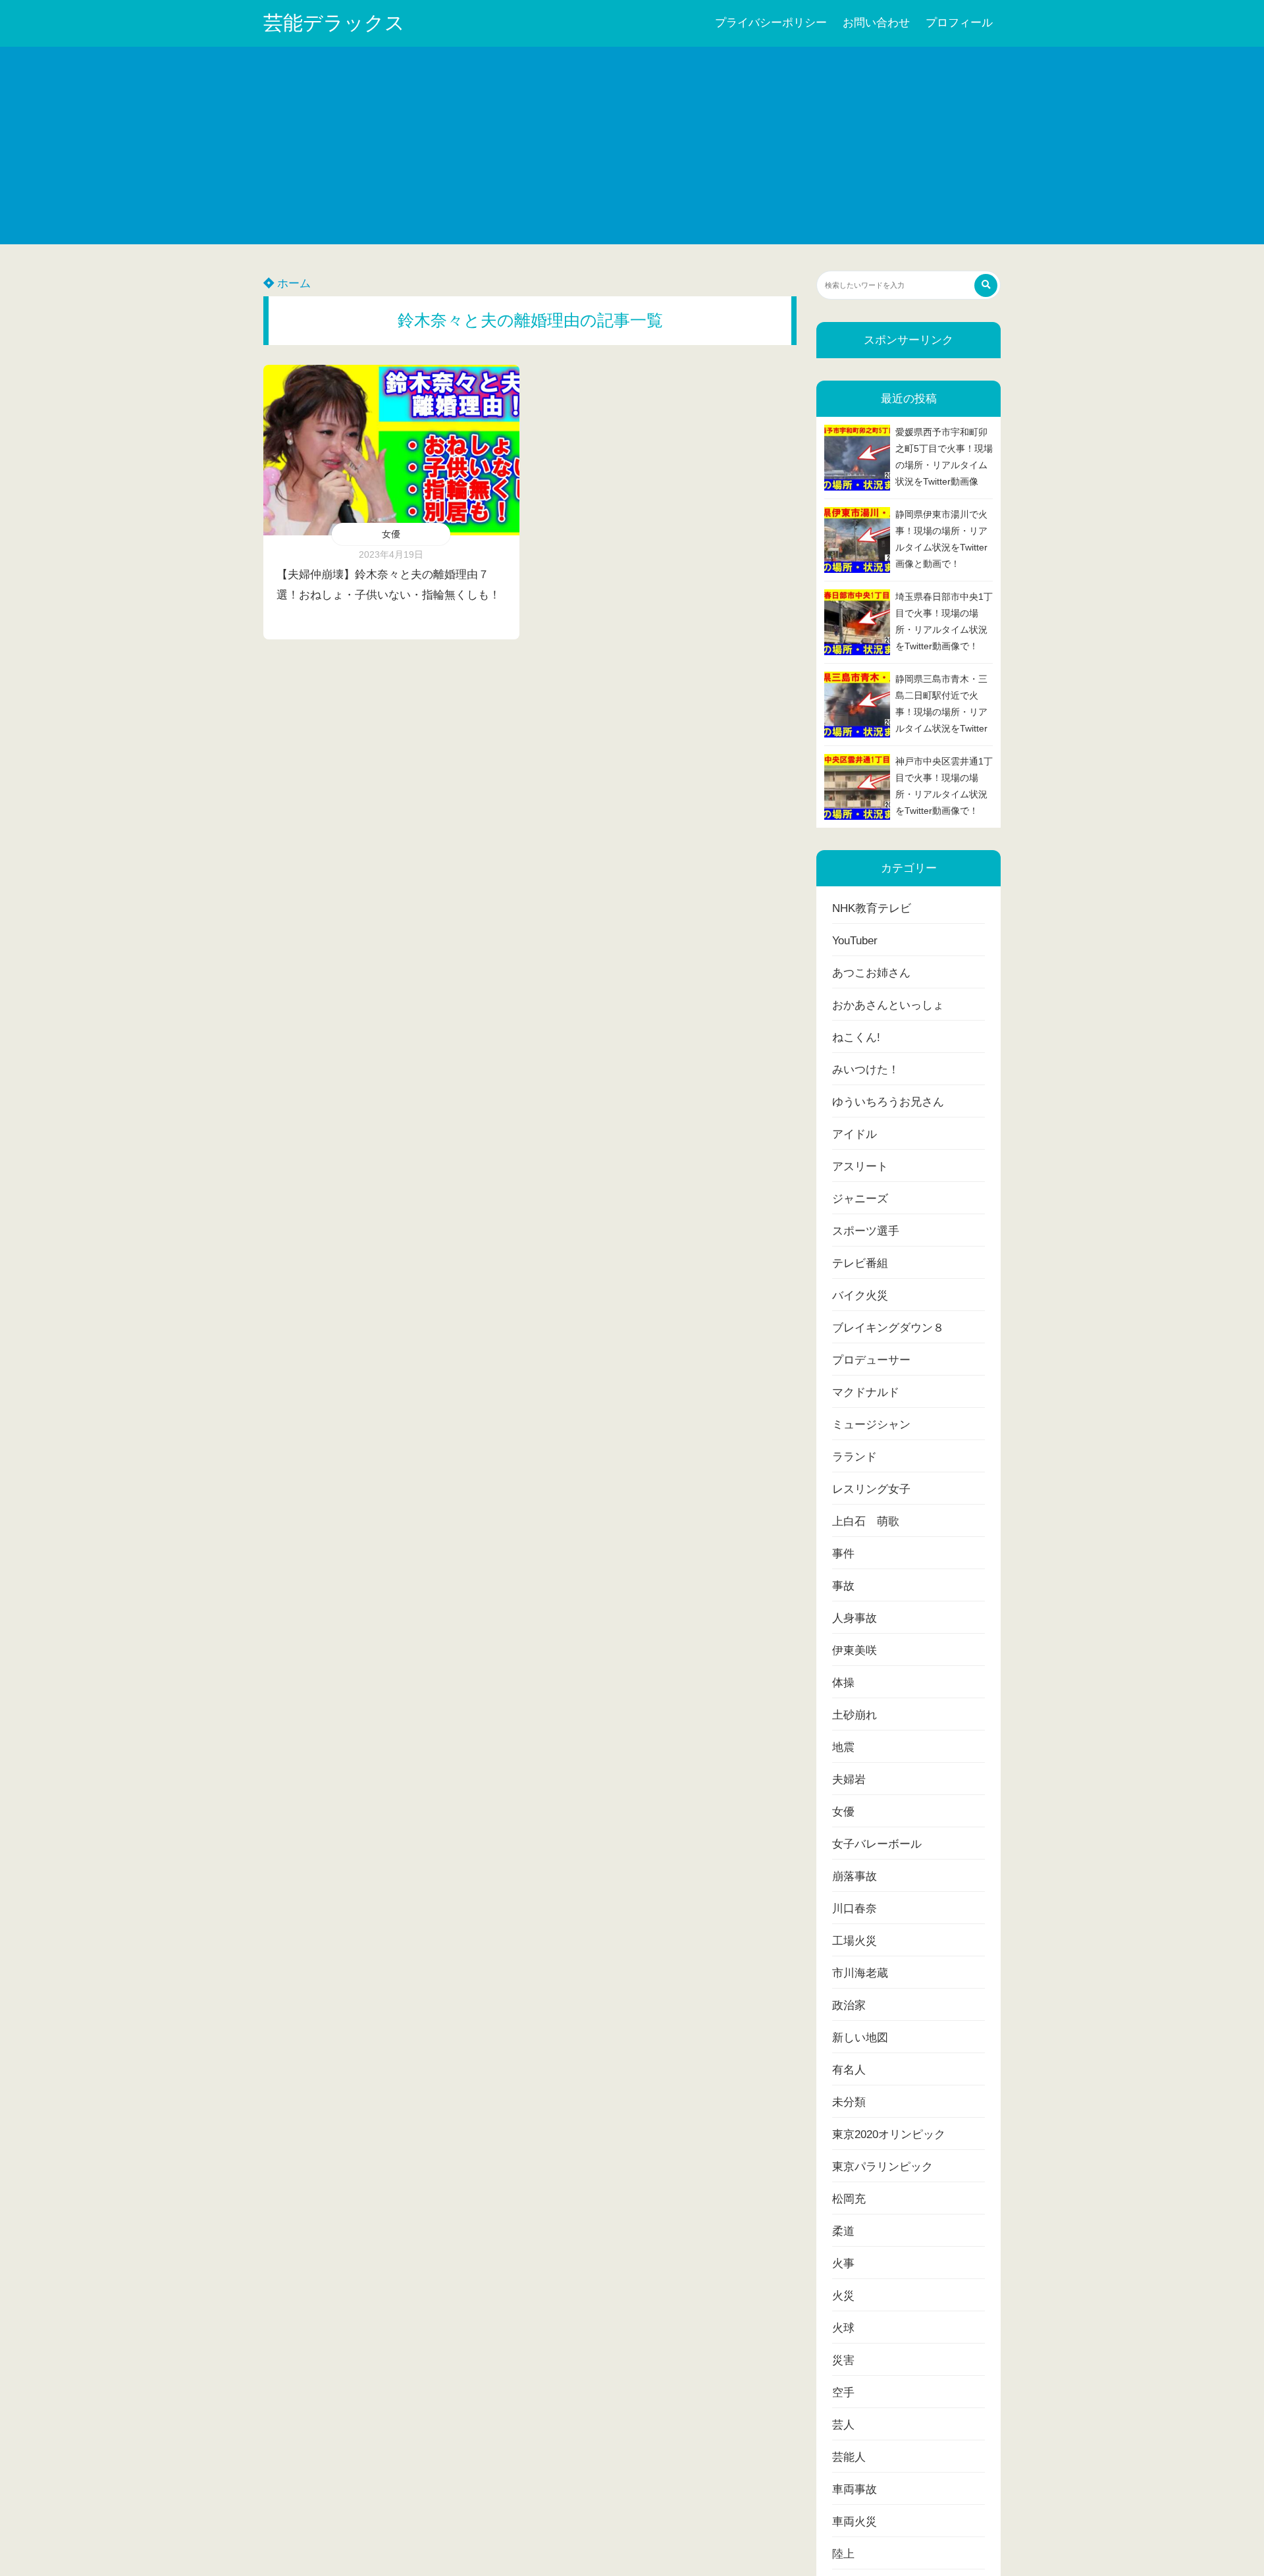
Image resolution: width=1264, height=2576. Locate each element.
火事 (843, 2264)
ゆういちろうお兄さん (888, 1102)
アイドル (855, 1134)
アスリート (860, 1167)
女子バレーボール (877, 1844)
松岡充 (849, 2199)
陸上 (843, 2554)
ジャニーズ (860, 1199)
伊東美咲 (855, 1650)
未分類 (849, 2102)
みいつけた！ (866, 1070)
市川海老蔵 (860, 1973)
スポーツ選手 (866, 1231)
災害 (843, 2360)
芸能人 (849, 2457)
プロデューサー (871, 1360)
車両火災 (855, 2522)
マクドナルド (866, 1392)
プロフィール (959, 23)
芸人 (843, 2425)
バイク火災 (860, 1296)
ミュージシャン (871, 1425)
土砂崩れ (855, 1715)
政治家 (849, 2005)
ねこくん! (856, 1037)
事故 (843, 1586)
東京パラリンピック (882, 2167)
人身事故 (855, 1618)
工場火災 (855, 1941)
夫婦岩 (849, 1780)
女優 (391, 534)
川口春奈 (855, 1909)
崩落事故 (855, 1876)
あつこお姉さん (871, 973)
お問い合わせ (876, 23)
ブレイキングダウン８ (888, 1328)
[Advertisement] (632, 146)
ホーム (292, 283)
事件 (843, 1554)
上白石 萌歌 (866, 1521)
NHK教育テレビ (872, 908)
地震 (843, 1747)
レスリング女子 (871, 1489)
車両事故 (855, 2489)
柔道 (843, 2231)
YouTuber (855, 941)
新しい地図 (860, 2038)
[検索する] (986, 285)
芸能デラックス (334, 23)
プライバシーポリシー (771, 23)
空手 (843, 2393)
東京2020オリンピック (889, 2134)
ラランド (855, 1457)
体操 (843, 1683)
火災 (843, 2296)
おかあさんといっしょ (888, 1005)
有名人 (849, 2070)
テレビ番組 (860, 1263)
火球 (843, 2328)
